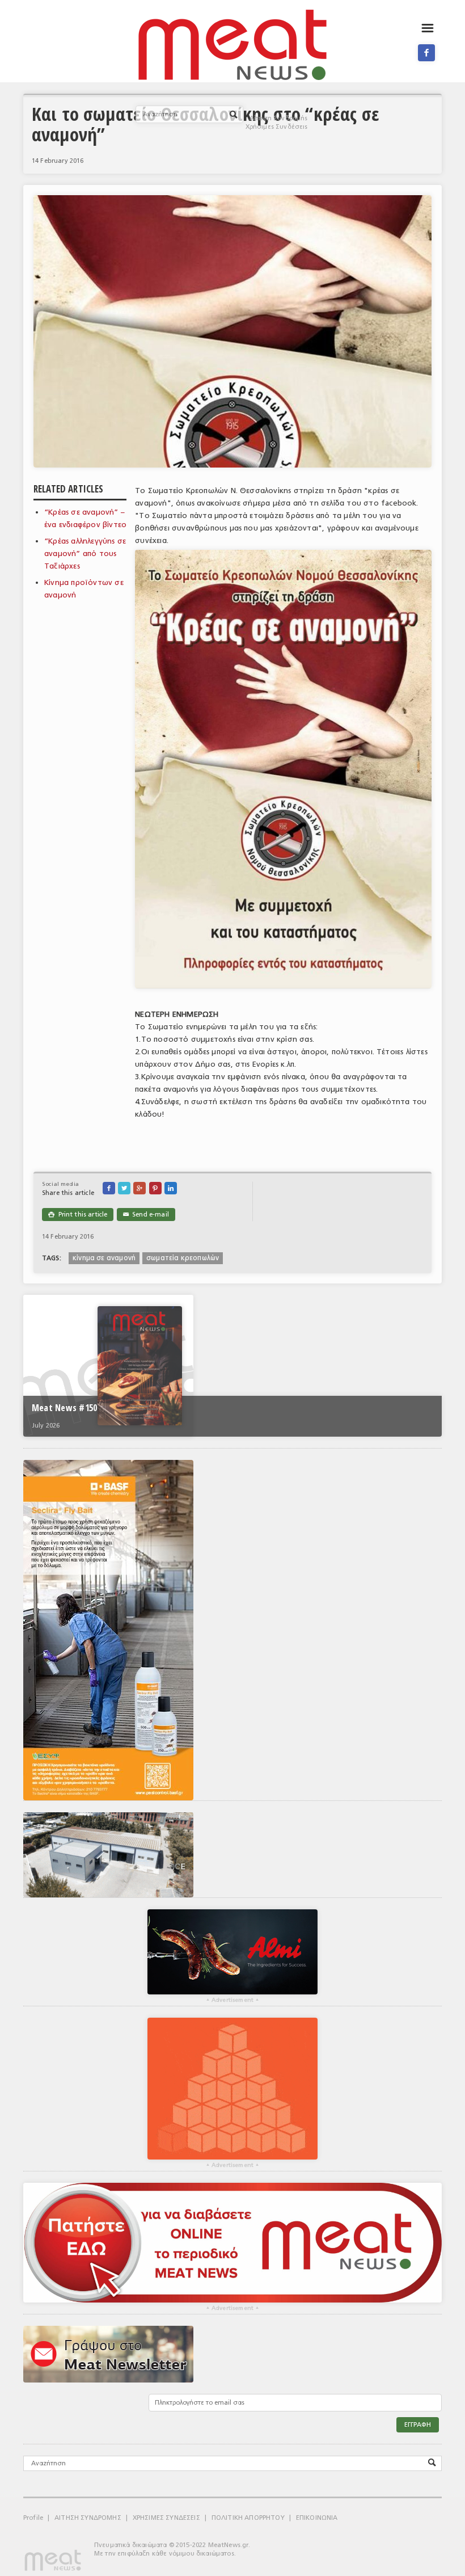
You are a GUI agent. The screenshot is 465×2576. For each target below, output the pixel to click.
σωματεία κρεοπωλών (183, 1258)
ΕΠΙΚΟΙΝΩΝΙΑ (317, 2518)
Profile (33, 2518)
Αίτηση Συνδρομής (279, 118)
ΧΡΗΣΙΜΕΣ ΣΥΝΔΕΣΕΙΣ (166, 2518)
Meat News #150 (64, 1408)
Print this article (78, 1215)
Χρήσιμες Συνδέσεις (277, 127)
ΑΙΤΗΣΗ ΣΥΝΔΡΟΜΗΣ (88, 2518)
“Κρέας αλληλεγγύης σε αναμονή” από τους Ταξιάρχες (85, 553)
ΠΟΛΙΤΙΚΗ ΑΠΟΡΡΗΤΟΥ (248, 2518)
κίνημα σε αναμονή (104, 1258)
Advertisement (232, 2000)
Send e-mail (146, 1215)
